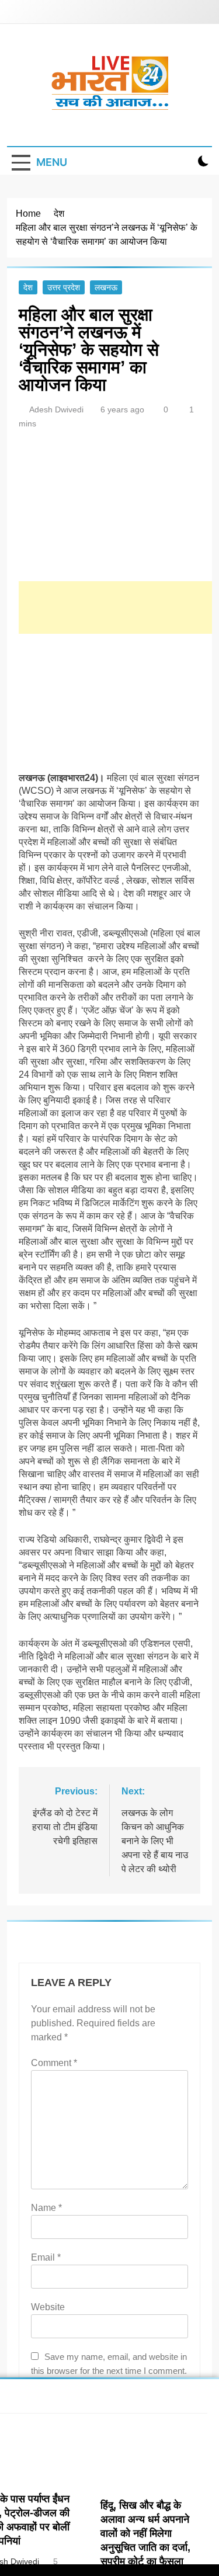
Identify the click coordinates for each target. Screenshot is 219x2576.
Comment (54, 2063)
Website (48, 2307)
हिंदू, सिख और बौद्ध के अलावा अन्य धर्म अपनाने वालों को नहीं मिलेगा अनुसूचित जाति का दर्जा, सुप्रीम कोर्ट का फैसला (145, 2533)
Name (46, 2208)
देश (28, 287)
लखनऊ (106, 287)
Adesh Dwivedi (56, 409)
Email (46, 2257)
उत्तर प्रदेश (64, 287)
